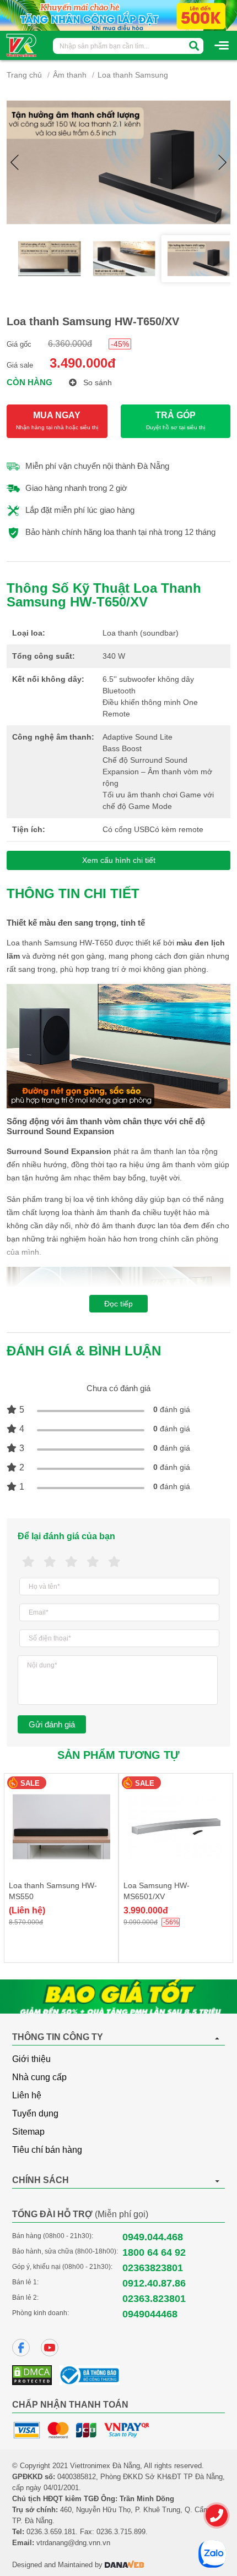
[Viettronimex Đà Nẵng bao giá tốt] (118, 1997)
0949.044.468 (153, 2237)
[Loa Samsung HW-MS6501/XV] (176, 1827)
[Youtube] (50, 2348)
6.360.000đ (70, 344)
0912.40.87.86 (154, 2283)
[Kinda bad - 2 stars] (50, 1562)
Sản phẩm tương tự (118, 1755)
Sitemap (28, 2132)
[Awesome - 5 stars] (114, 1562)
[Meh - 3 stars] (71, 1562)
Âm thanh (70, 75)
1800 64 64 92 (154, 2252)
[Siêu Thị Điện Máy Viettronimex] (22, 45)
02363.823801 (154, 2299)
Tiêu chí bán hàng (47, 2150)
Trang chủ (24, 75)
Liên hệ (27, 2095)
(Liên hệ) (27, 1910)
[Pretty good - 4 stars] (93, 1562)
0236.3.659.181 (51, 2532)
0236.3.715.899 (121, 2532)
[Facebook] (21, 2348)
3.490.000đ (83, 363)
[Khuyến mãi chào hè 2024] (118, 15)
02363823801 (153, 2268)
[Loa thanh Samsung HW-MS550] (61, 1827)
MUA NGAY (57, 420)
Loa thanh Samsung (133, 75)
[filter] (194, 46)
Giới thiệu (31, 2059)
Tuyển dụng (35, 2113)
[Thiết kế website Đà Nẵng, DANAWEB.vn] (125, 2565)
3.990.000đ (146, 1910)
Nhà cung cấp (39, 2077)
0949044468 (150, 2314)
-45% (120, 344)
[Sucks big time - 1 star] (28, 1562)
